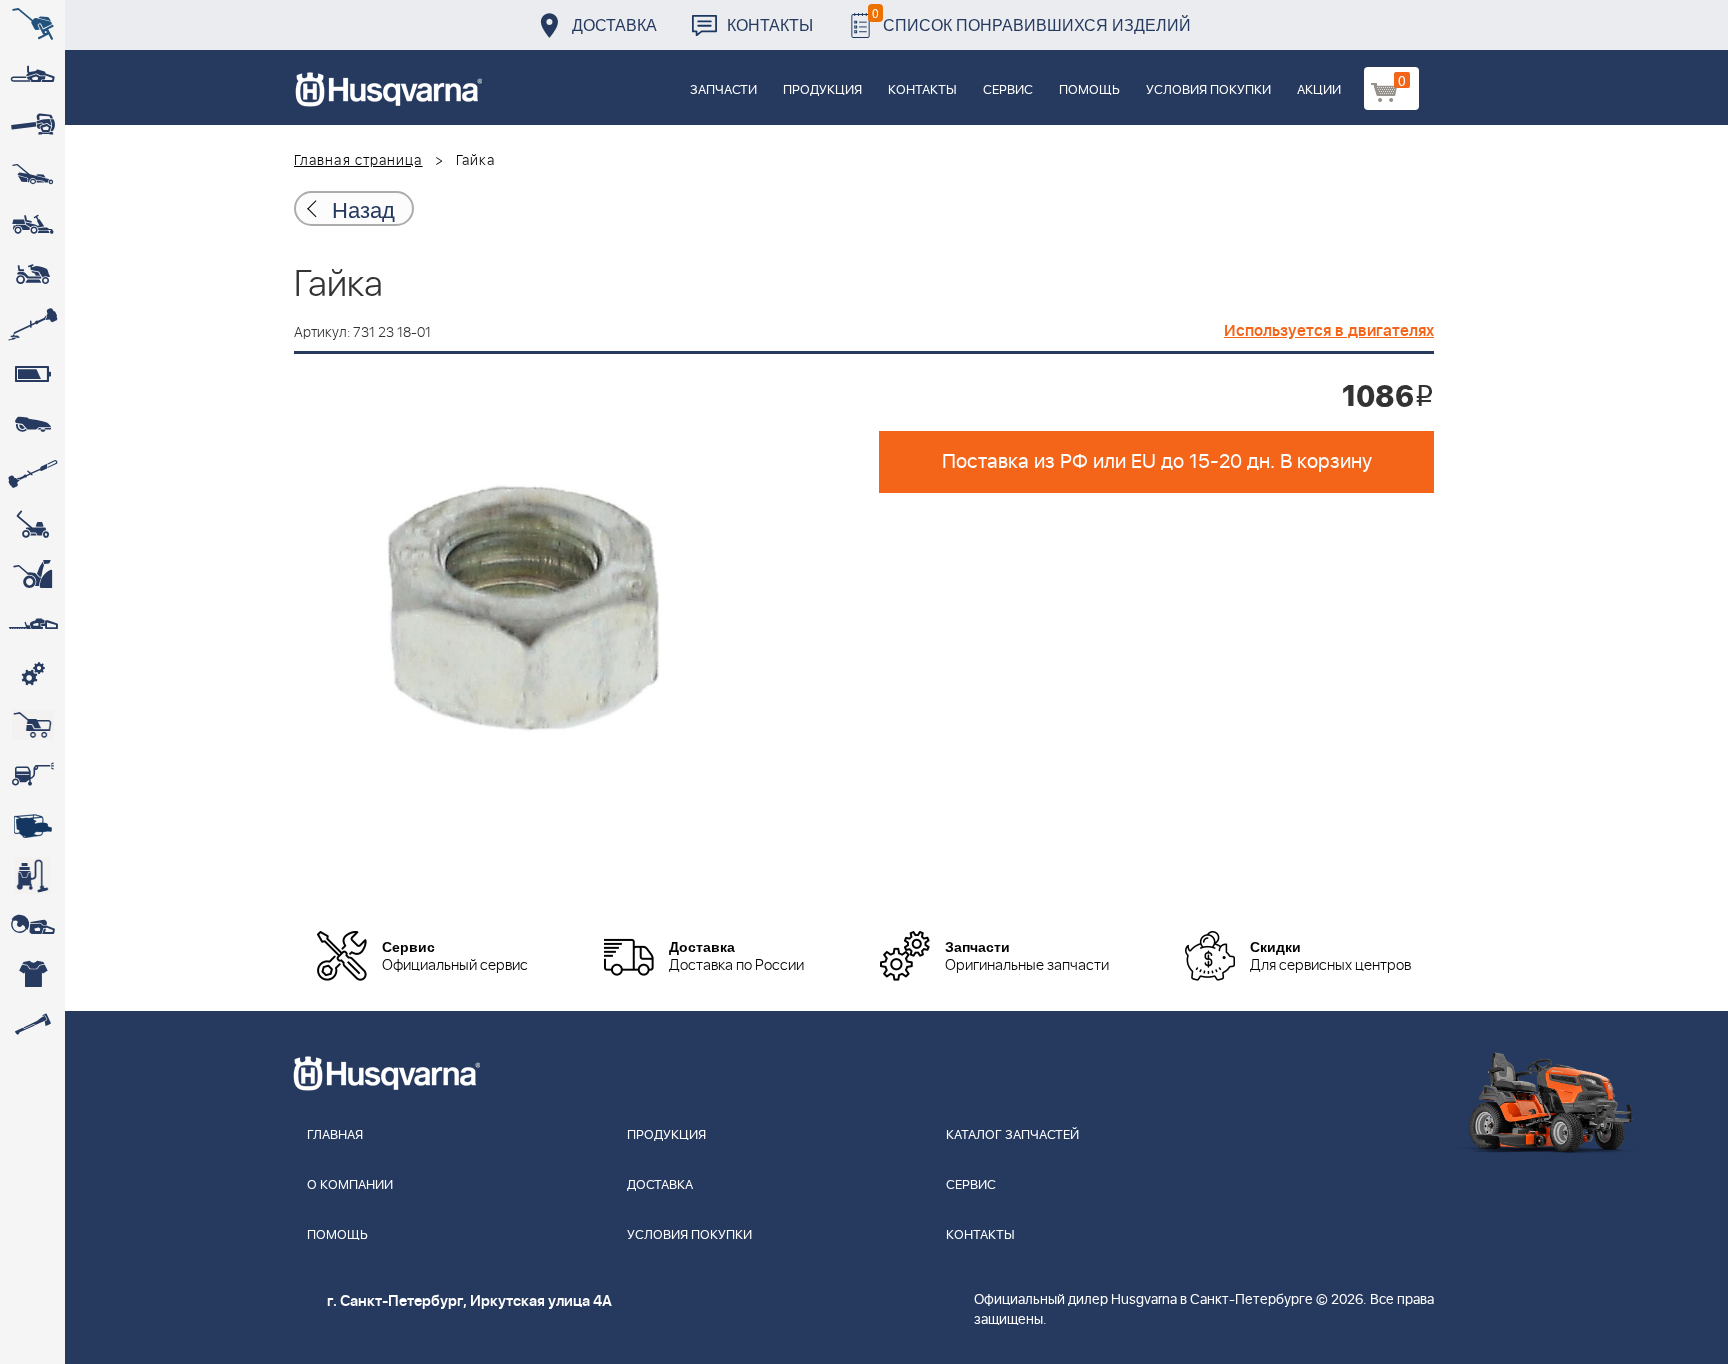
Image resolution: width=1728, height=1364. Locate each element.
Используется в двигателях (1329, 331)
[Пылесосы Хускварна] (32, 875)
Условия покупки (1208, 90)
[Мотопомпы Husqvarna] (32, 825)
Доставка (614, 24)
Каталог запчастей (1012, 1135)
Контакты (770, 24)
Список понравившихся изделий (1031, 19)
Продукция (822, 90)
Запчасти (723, 90)
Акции (1319, 90)
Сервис (1008, 90)
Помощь (1089, 90)
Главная (335, 1135)
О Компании (350, 1185)
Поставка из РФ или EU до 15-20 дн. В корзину (1157, 462)
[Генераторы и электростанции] (32, 725)
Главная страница (358, 161)
